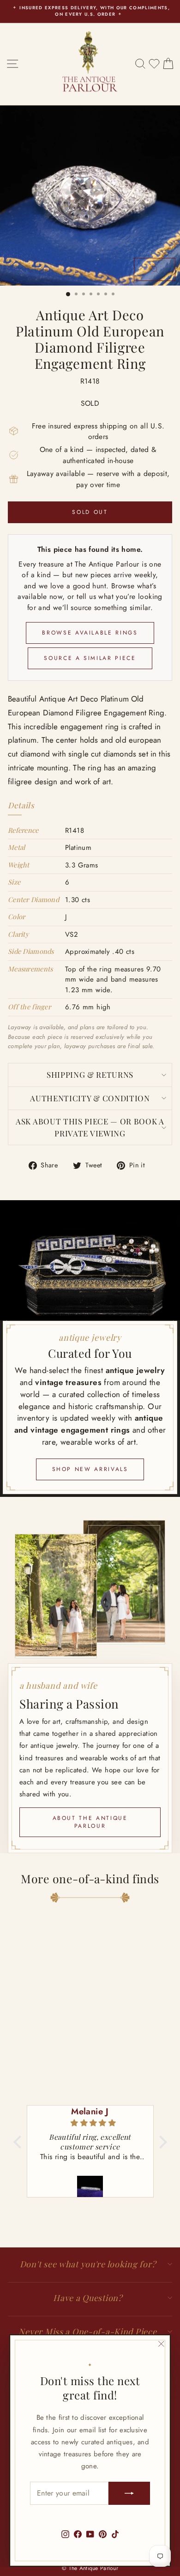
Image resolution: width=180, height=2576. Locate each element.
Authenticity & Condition (90, 1098)
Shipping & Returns (90, 1074)
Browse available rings (90, 633)
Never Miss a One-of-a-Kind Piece (87, 2332)
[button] (19, 2142)
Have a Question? (88, 2298)
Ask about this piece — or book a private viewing (90, 1127)
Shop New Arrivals (90, 1469)
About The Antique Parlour (90, 1822)
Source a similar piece (90, 658)
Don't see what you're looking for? (88, 2264)
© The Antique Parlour (90, 2568)
